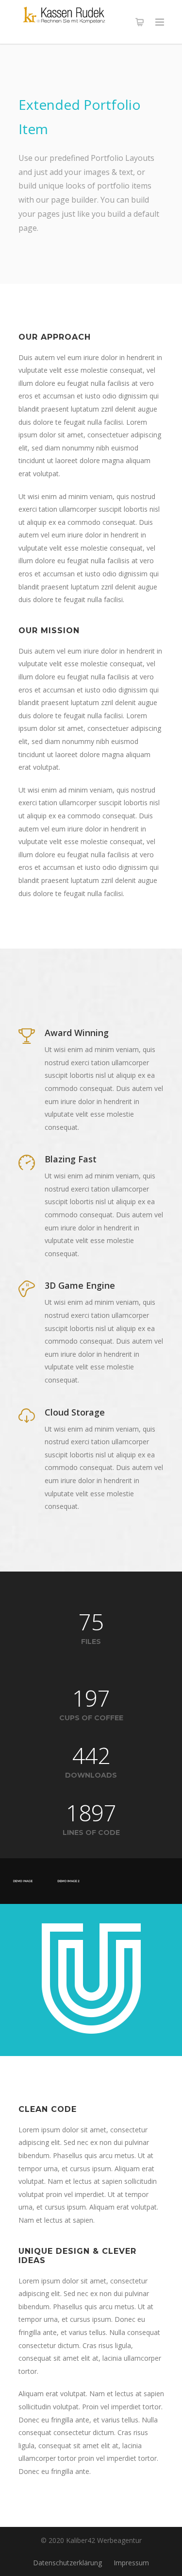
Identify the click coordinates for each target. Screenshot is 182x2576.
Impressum (131, 2563)
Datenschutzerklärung (67, 2563)
